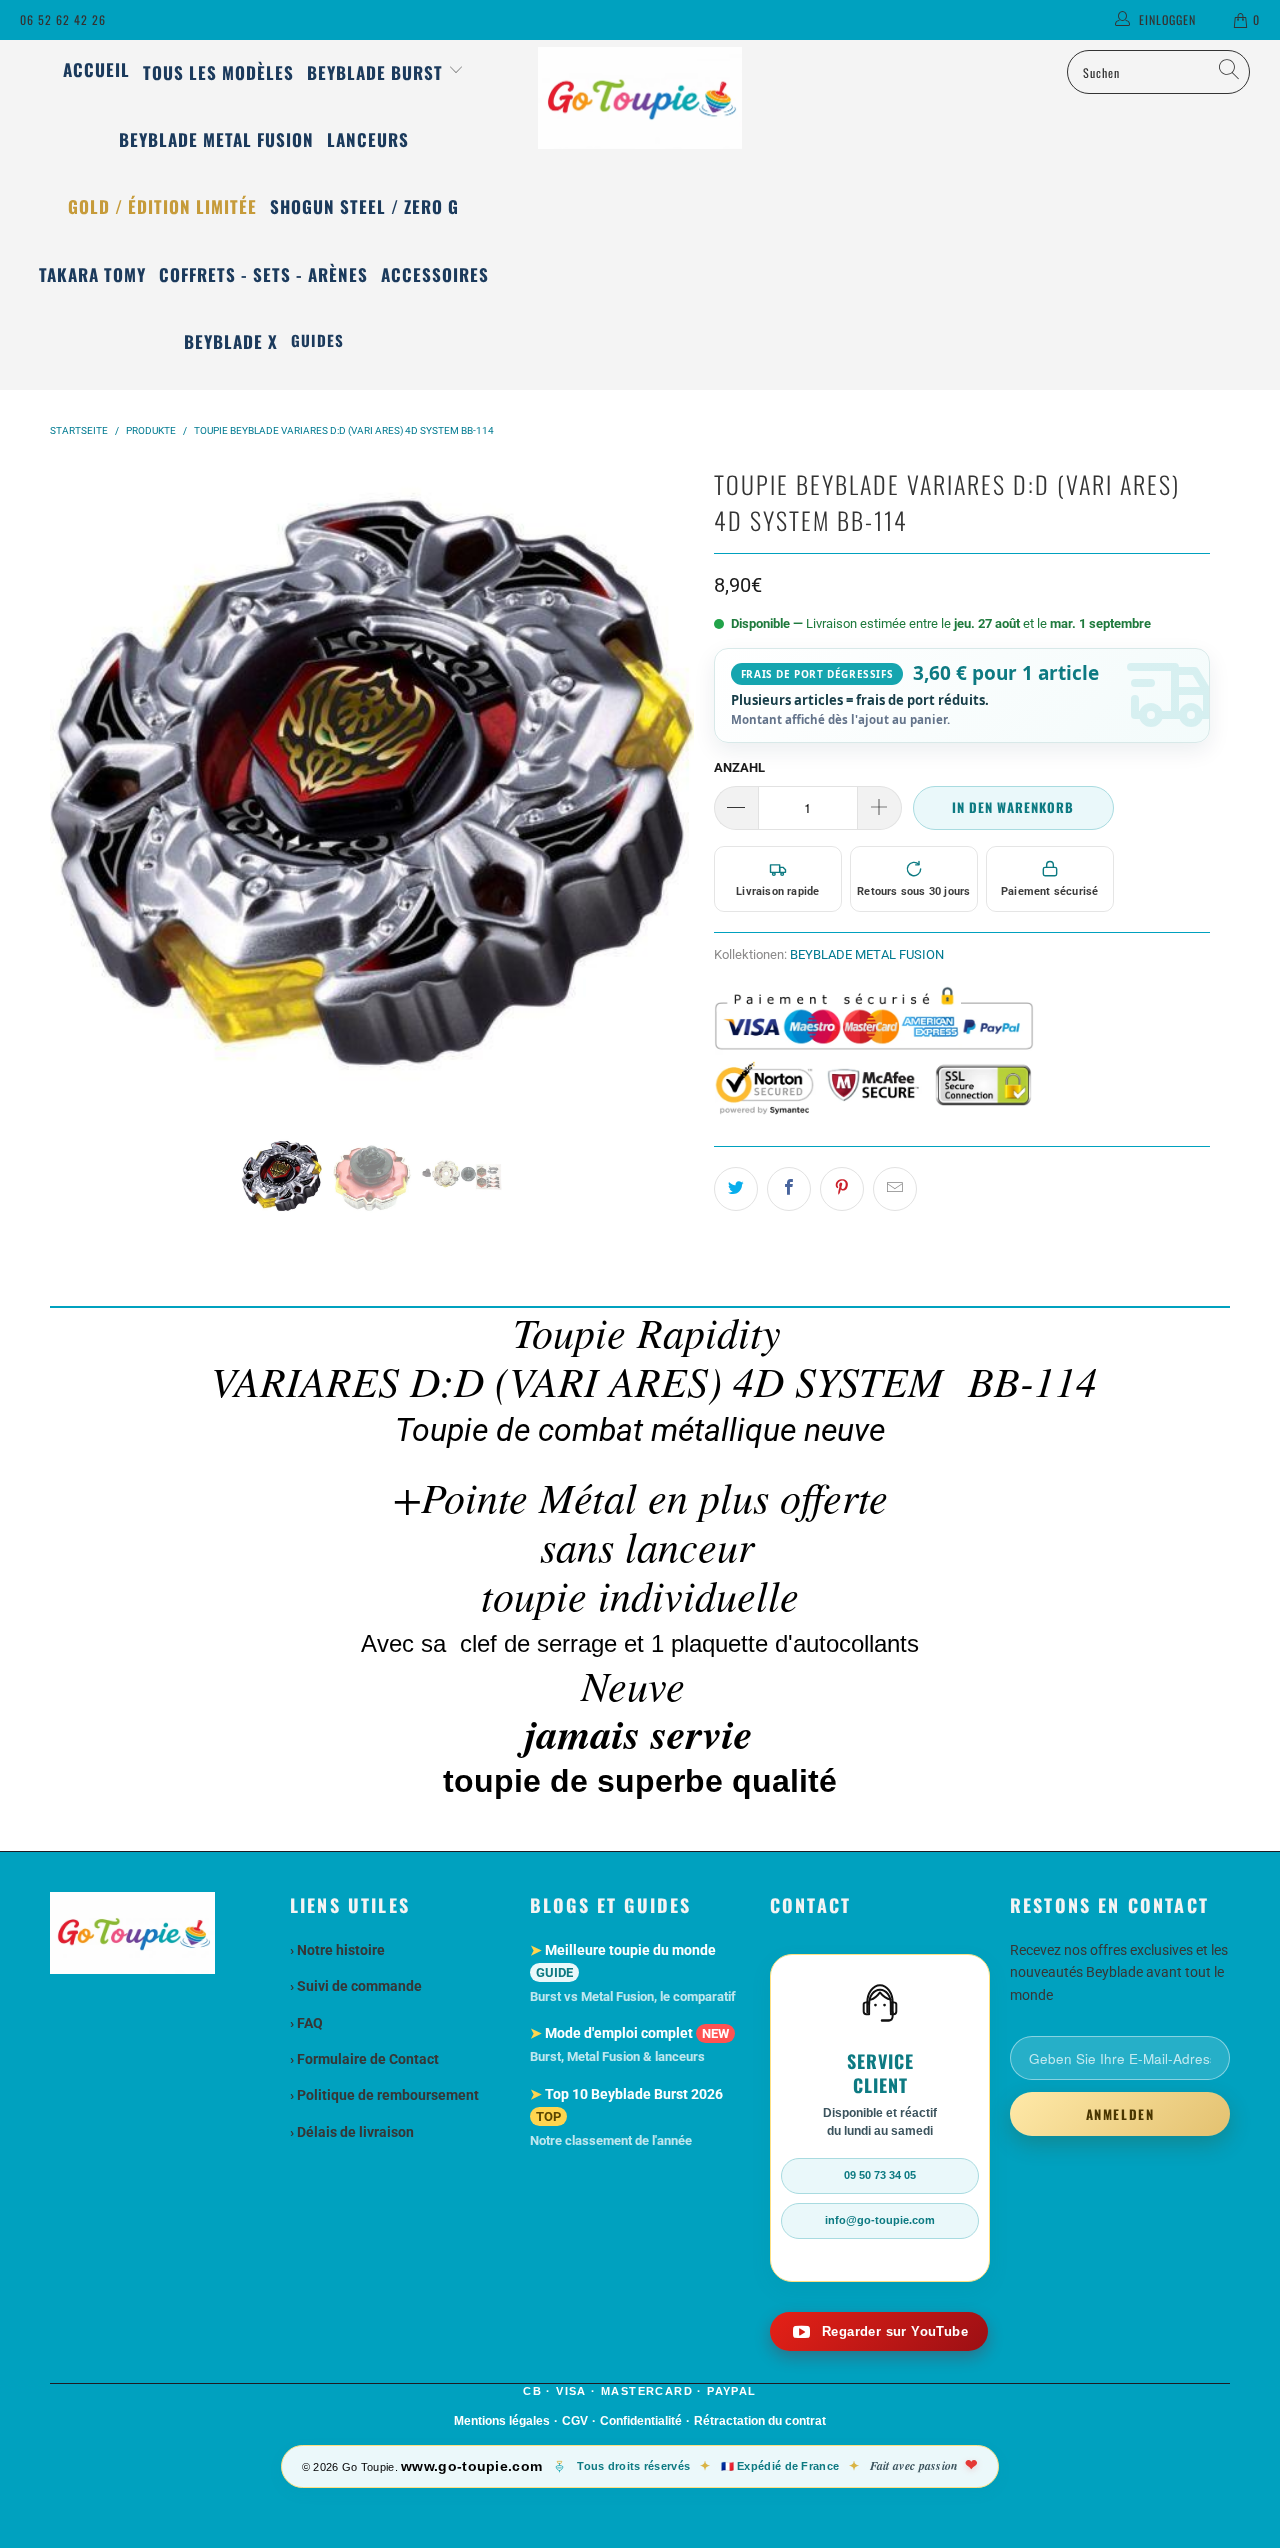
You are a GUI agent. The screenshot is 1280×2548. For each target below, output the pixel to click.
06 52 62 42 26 (63, 19)
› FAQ (306, 2023)
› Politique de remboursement (384, 2095)
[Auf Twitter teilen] (736, 1189)
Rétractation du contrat (760, 2421)
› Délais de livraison (352, 2132)
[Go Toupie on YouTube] (879, 2331)
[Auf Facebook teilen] (789, 1189)
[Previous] (69, 784)
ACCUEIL (96, 69)
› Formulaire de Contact (364, 2059)
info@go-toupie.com (880, 2220)
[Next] (675, 784)
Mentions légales (502, 2421)
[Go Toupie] (640, 98)
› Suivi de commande (356, 1986)
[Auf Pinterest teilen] (842, 1189)
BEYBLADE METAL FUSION (867, 954)
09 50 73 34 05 (880, 2175)
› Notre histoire (337, 1950)
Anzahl (739, 767)
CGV (575, 2421)
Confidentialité (641, 2421)
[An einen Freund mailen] (895, 1189)
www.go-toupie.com (471, 2466)
